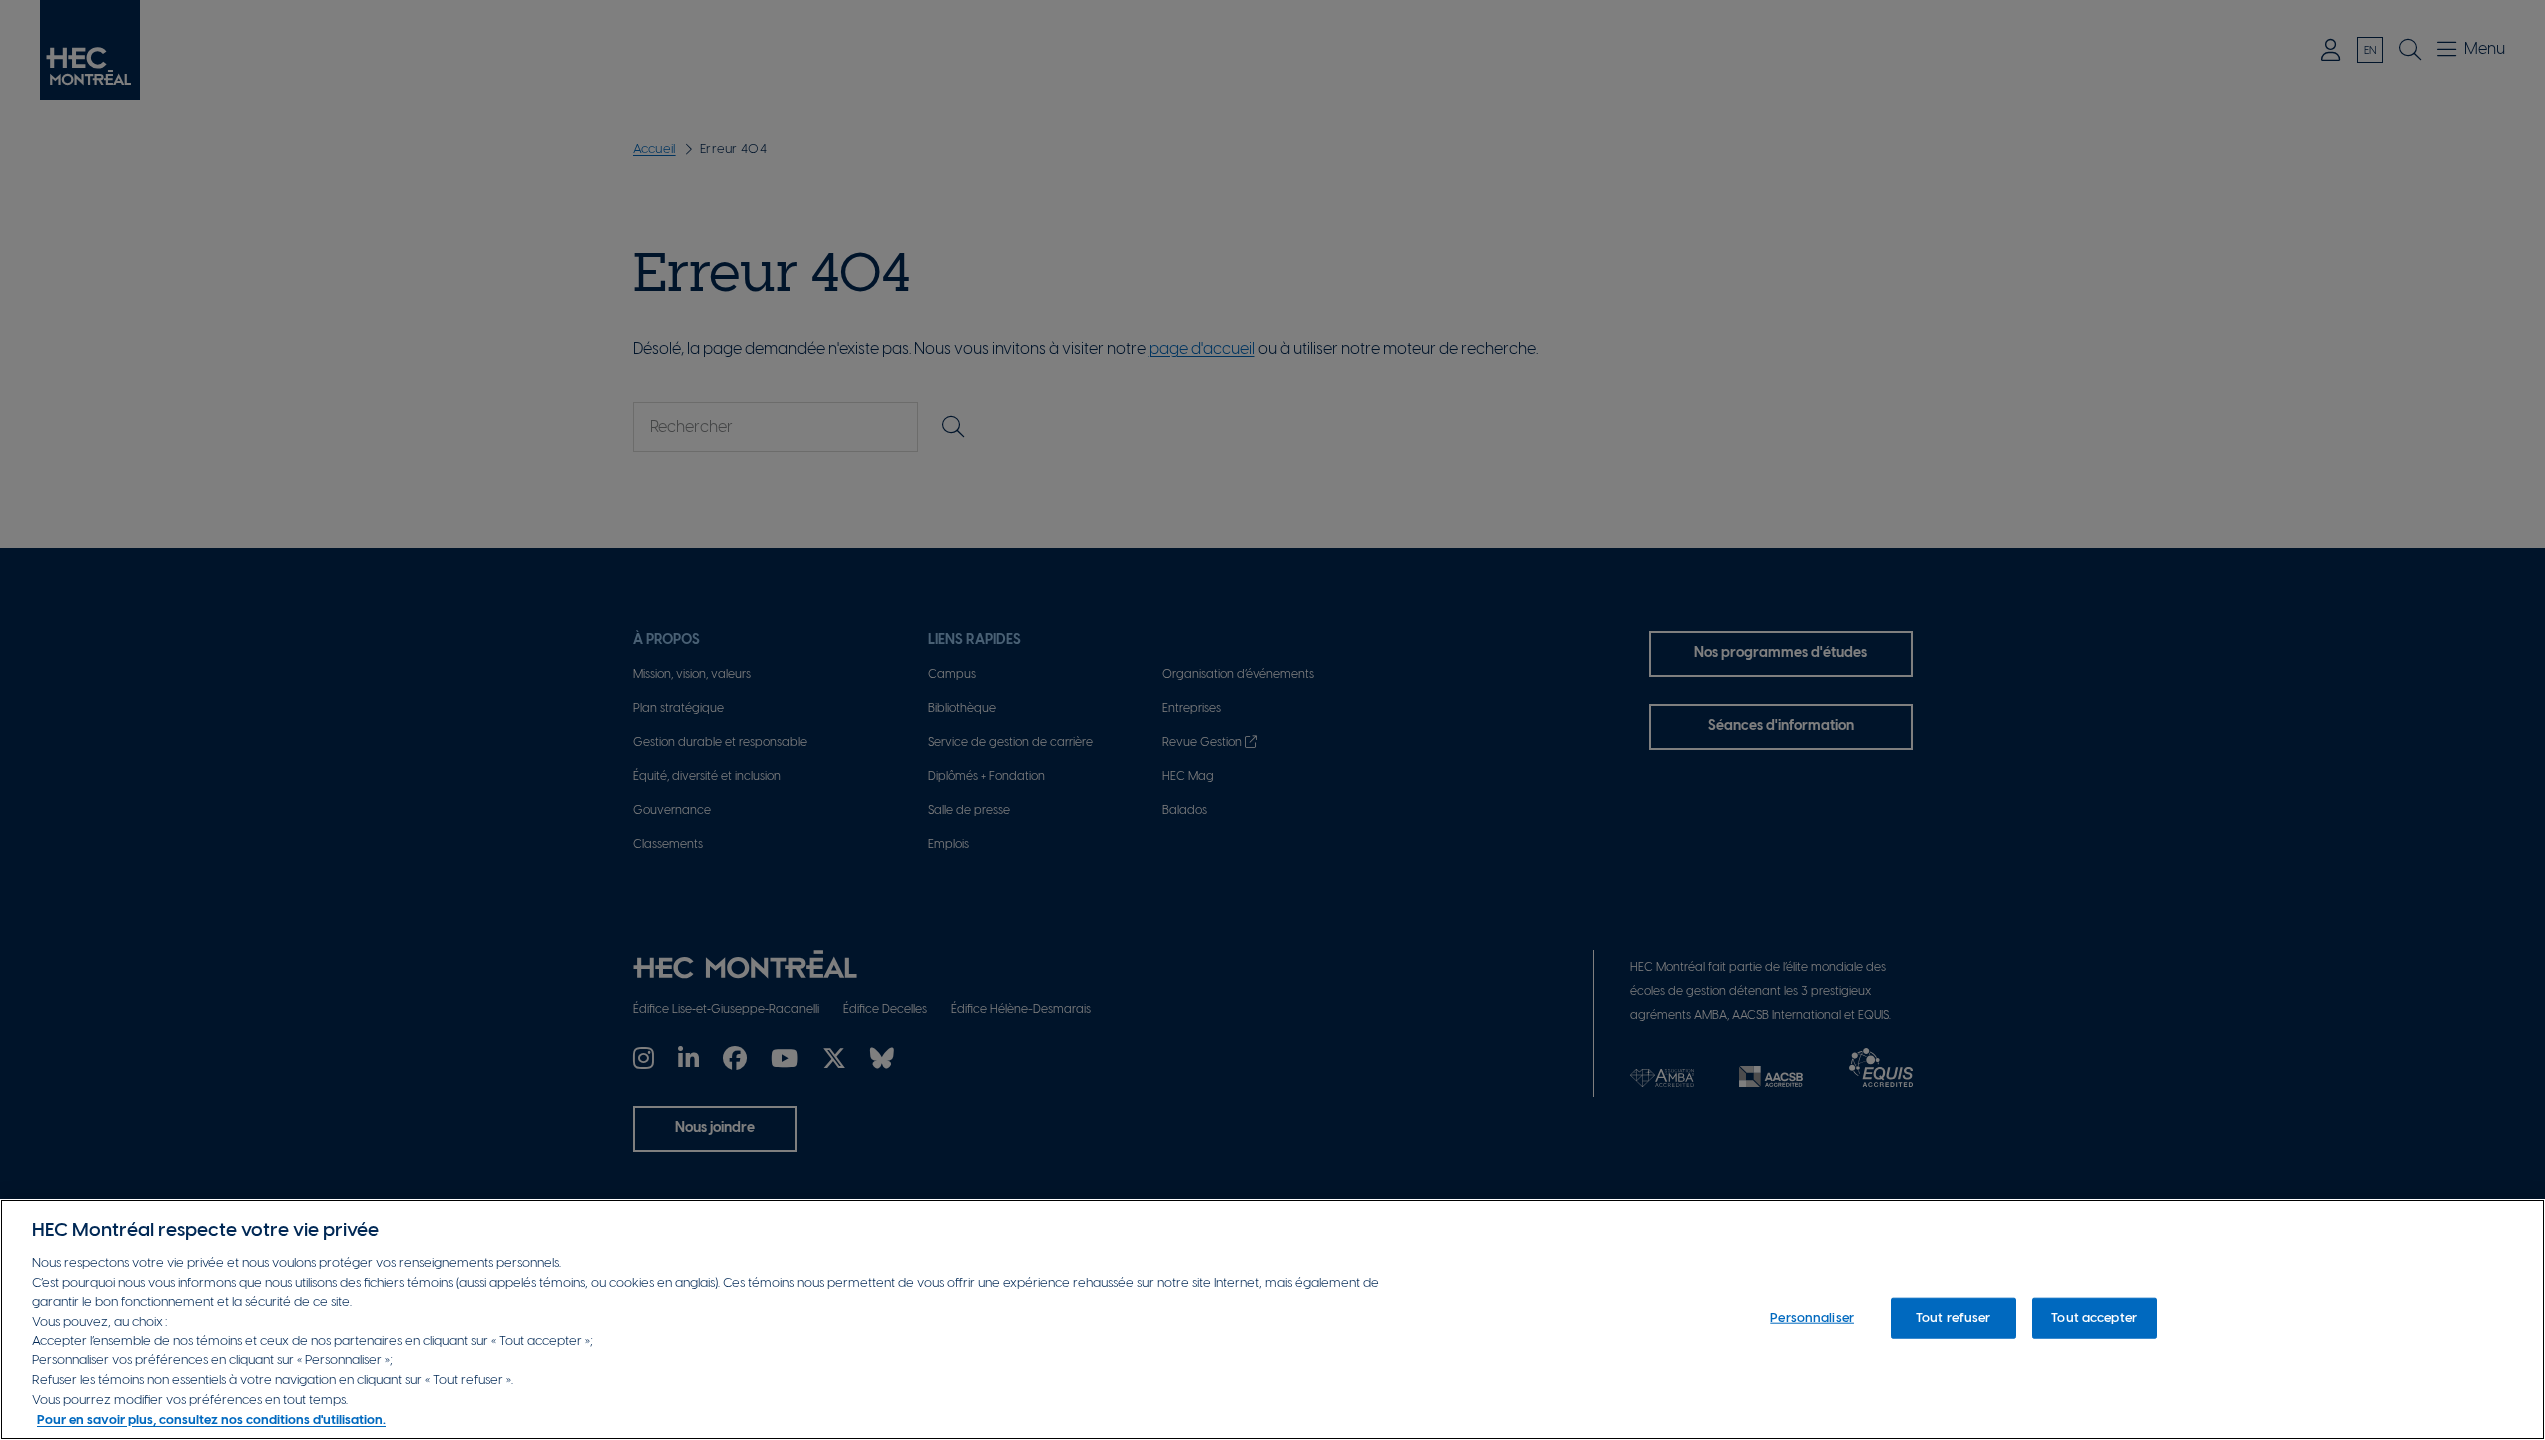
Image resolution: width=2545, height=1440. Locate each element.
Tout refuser (1953, 1317)
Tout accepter (2094, 1317)
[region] (1272, 1319)
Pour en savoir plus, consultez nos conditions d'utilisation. (211, 1419)
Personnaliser (1812, 1317)
